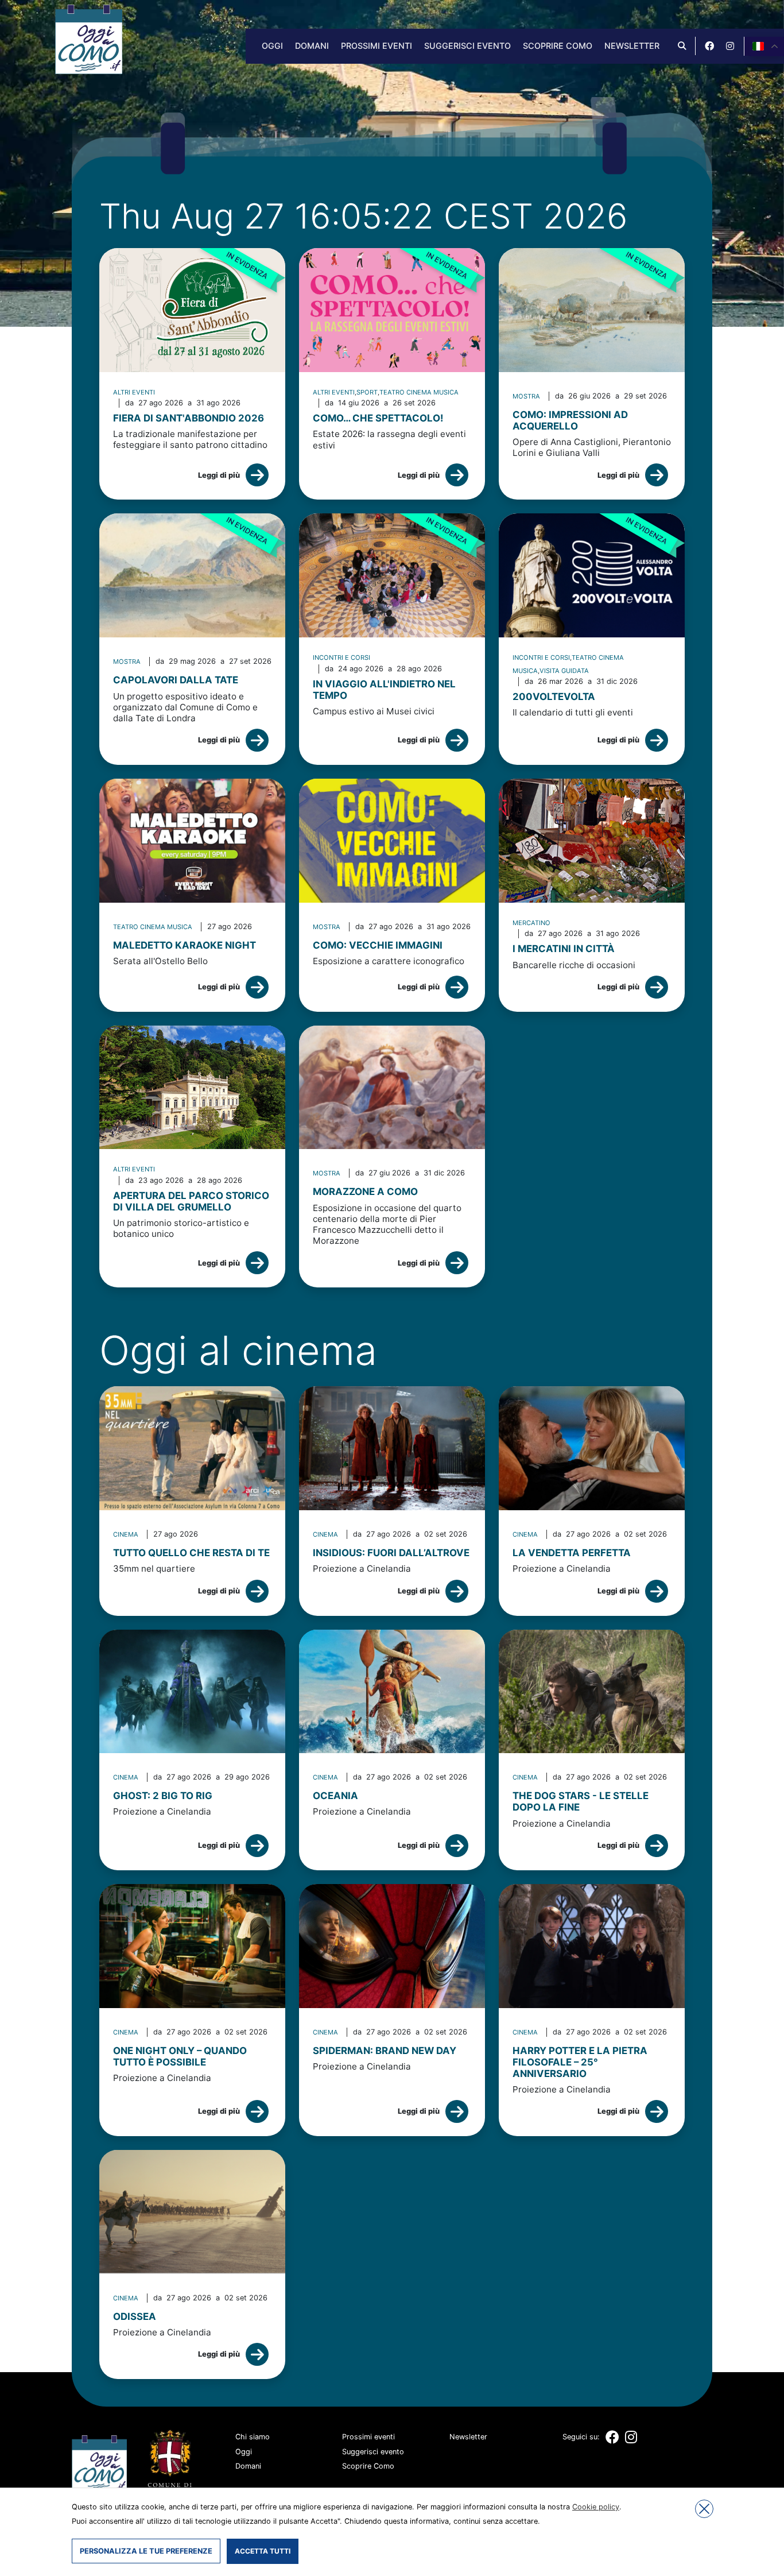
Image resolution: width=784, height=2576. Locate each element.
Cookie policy (596, 2507)
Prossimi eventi (377, 46)
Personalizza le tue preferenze (146, 2551)
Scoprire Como (558, 46)
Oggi (272, 46)
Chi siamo (253, 2437)
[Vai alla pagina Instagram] (730, 46)
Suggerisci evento (467, 46)
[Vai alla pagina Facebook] (709, 46)
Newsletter (632, 46)
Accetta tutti (263, 2551)
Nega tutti (704, 2509)
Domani (312, 46)
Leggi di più (219, 475)
